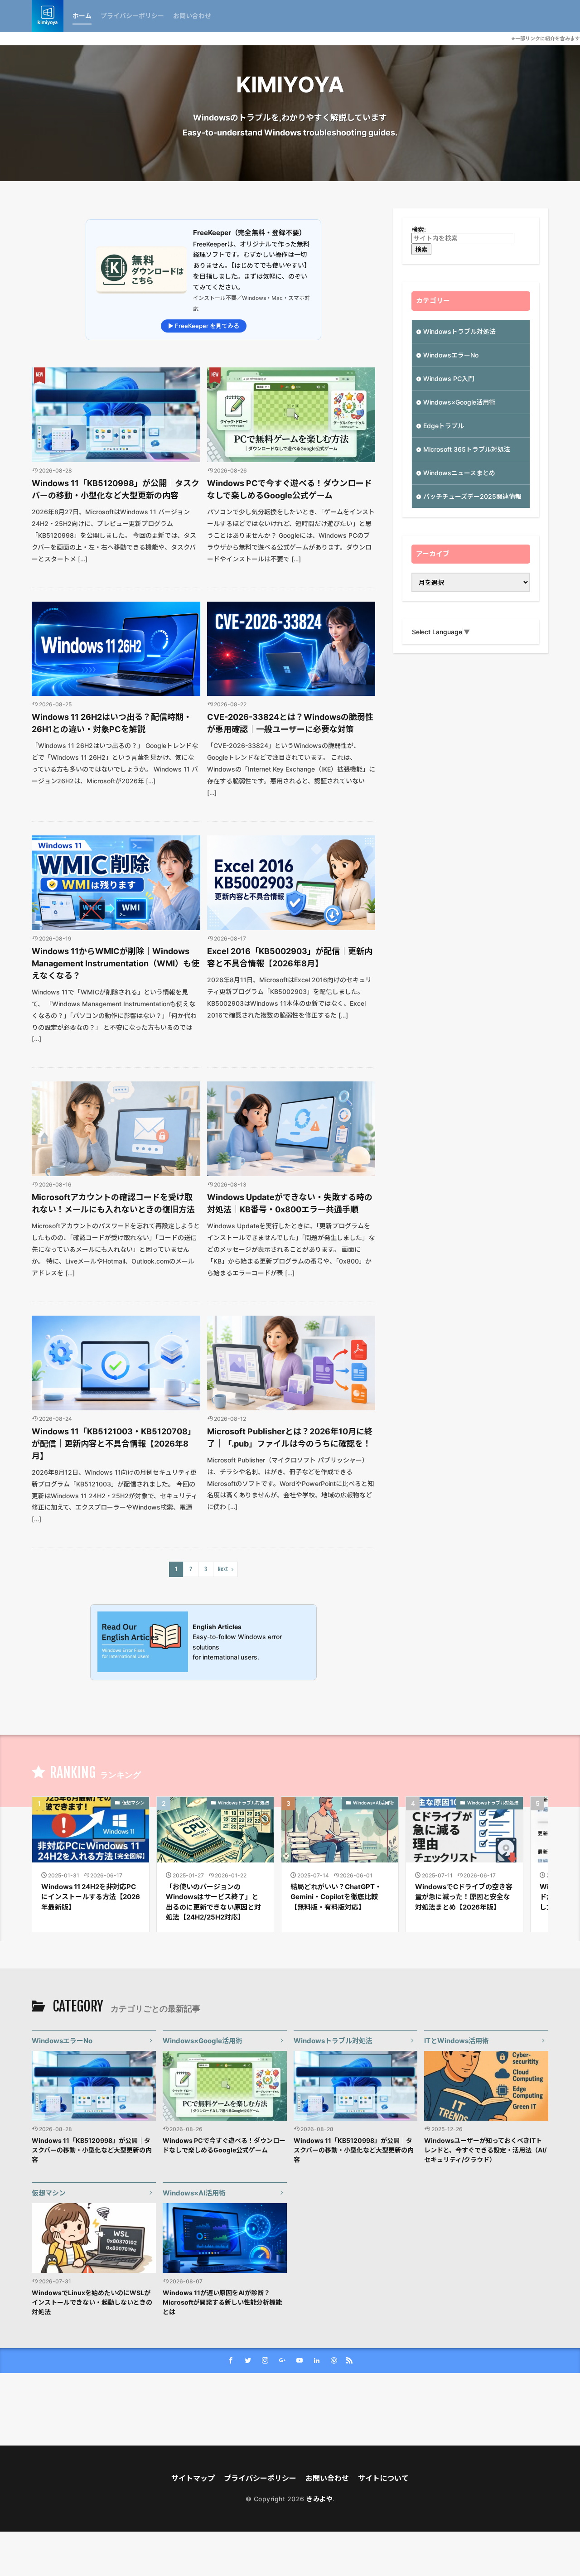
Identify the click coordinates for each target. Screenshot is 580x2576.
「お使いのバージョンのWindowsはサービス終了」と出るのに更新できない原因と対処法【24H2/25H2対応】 (213, 1902)
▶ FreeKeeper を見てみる (204, 326)
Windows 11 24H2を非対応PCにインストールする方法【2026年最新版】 (91, 1897)
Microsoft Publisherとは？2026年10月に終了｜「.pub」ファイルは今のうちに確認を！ (290, 1438)
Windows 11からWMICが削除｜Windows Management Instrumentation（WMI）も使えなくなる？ (116, 963)
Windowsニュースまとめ (459, 473)
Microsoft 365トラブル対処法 (467, 449)
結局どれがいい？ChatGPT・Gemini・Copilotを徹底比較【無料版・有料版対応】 (336, 1897)
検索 (421, 249)
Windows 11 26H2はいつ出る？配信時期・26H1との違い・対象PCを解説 (112, 723)
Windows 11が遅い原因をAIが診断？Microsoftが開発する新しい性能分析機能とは (222, 2302)
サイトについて (383, 2478)
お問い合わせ (192, 16)
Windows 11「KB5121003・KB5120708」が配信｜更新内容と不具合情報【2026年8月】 (114, 1444)
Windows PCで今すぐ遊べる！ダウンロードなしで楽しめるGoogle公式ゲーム (290, 489)
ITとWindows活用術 (457, 2041)
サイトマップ (193, 2478)
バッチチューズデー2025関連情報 (472, 496)
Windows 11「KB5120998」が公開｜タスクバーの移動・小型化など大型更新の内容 (116, 489)
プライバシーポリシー (132, 16)
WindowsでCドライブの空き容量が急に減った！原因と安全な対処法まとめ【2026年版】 (464, 1897)
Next (223, 1569)
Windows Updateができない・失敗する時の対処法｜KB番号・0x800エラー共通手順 (290, 1203)
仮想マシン (133, 1803)
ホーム (82, 16)
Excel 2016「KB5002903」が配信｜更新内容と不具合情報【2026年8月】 (290, 957)
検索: (419, 229)
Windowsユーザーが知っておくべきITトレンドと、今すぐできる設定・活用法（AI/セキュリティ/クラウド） (485, 2150)
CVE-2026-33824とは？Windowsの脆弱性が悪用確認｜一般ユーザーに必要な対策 (290, 723)
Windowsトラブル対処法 (459, 331)
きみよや (319, 2499)
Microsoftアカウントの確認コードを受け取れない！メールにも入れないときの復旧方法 (113, 1203)
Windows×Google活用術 (459, 402)
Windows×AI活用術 (373, 1803)
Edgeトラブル (444, 426)
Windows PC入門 (449, 379)
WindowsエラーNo (451, 355)
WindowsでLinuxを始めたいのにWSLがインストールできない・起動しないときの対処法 (92, 2302)
